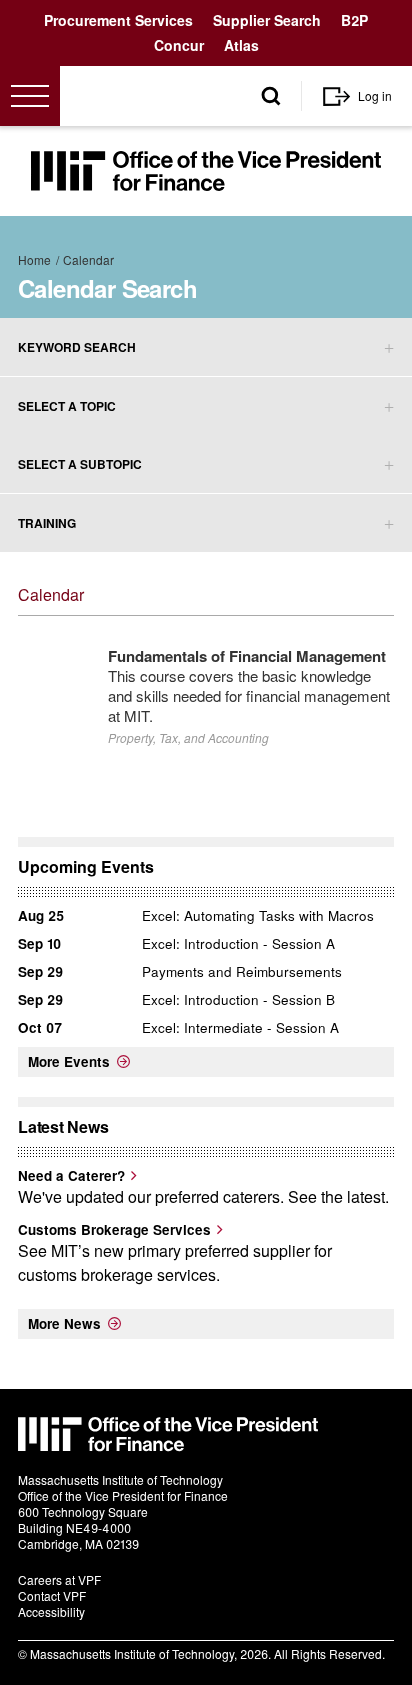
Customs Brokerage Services (114, 1229)
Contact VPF (52, 1595)
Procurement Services (118, 20)
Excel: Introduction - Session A (238, 943)
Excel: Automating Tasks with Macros (258, 915)
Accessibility (51, 1611)
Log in (375, 95)
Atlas (241, 45)
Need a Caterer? (71, 1175)
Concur (179, 45)
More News (64, 1323)
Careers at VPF (59, 1579)
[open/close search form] (271, 96)
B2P (354, 20)
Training (47, 523)
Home (34, 259)
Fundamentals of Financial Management (247, 656)
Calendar (88, 259)
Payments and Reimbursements (242, 971)
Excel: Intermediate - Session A (240, 1027)
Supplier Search (267, 20)
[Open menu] (30, 96)
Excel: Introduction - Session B (238, 999)
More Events (69, 1061)
